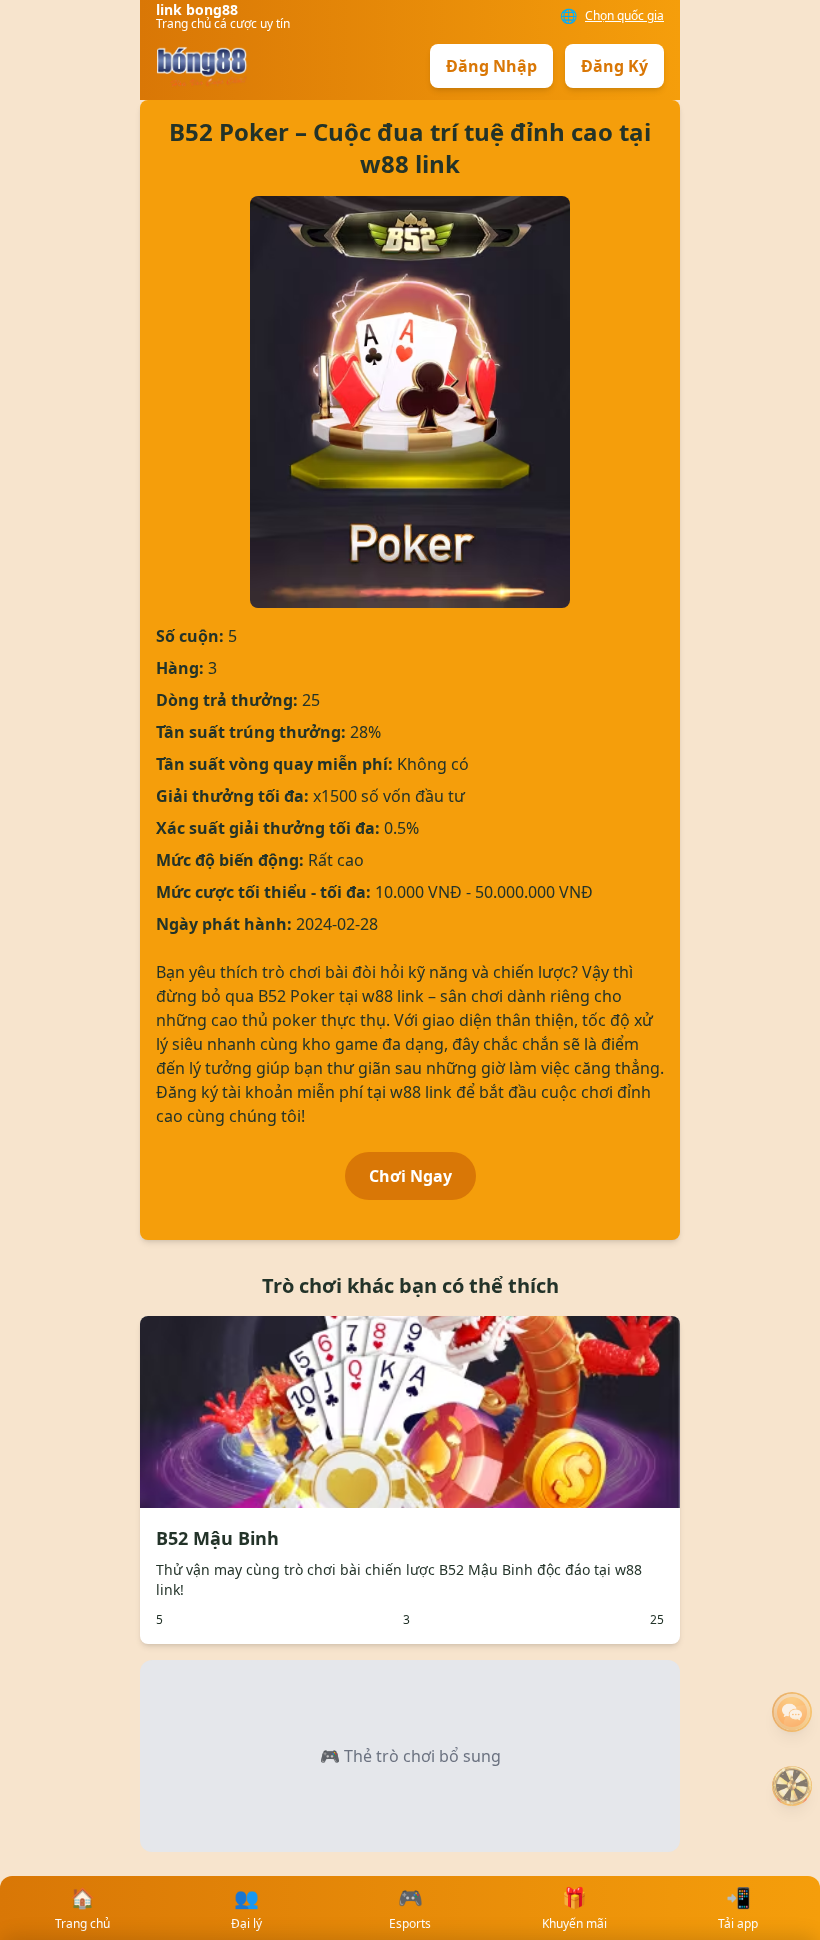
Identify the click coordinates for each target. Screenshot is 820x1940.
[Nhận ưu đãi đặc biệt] (792, 1786)
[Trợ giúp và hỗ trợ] (792, 1712)
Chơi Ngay (410, 1176)
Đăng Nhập (491, 66)
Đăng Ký (614, 66)
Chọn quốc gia (624, 16)
